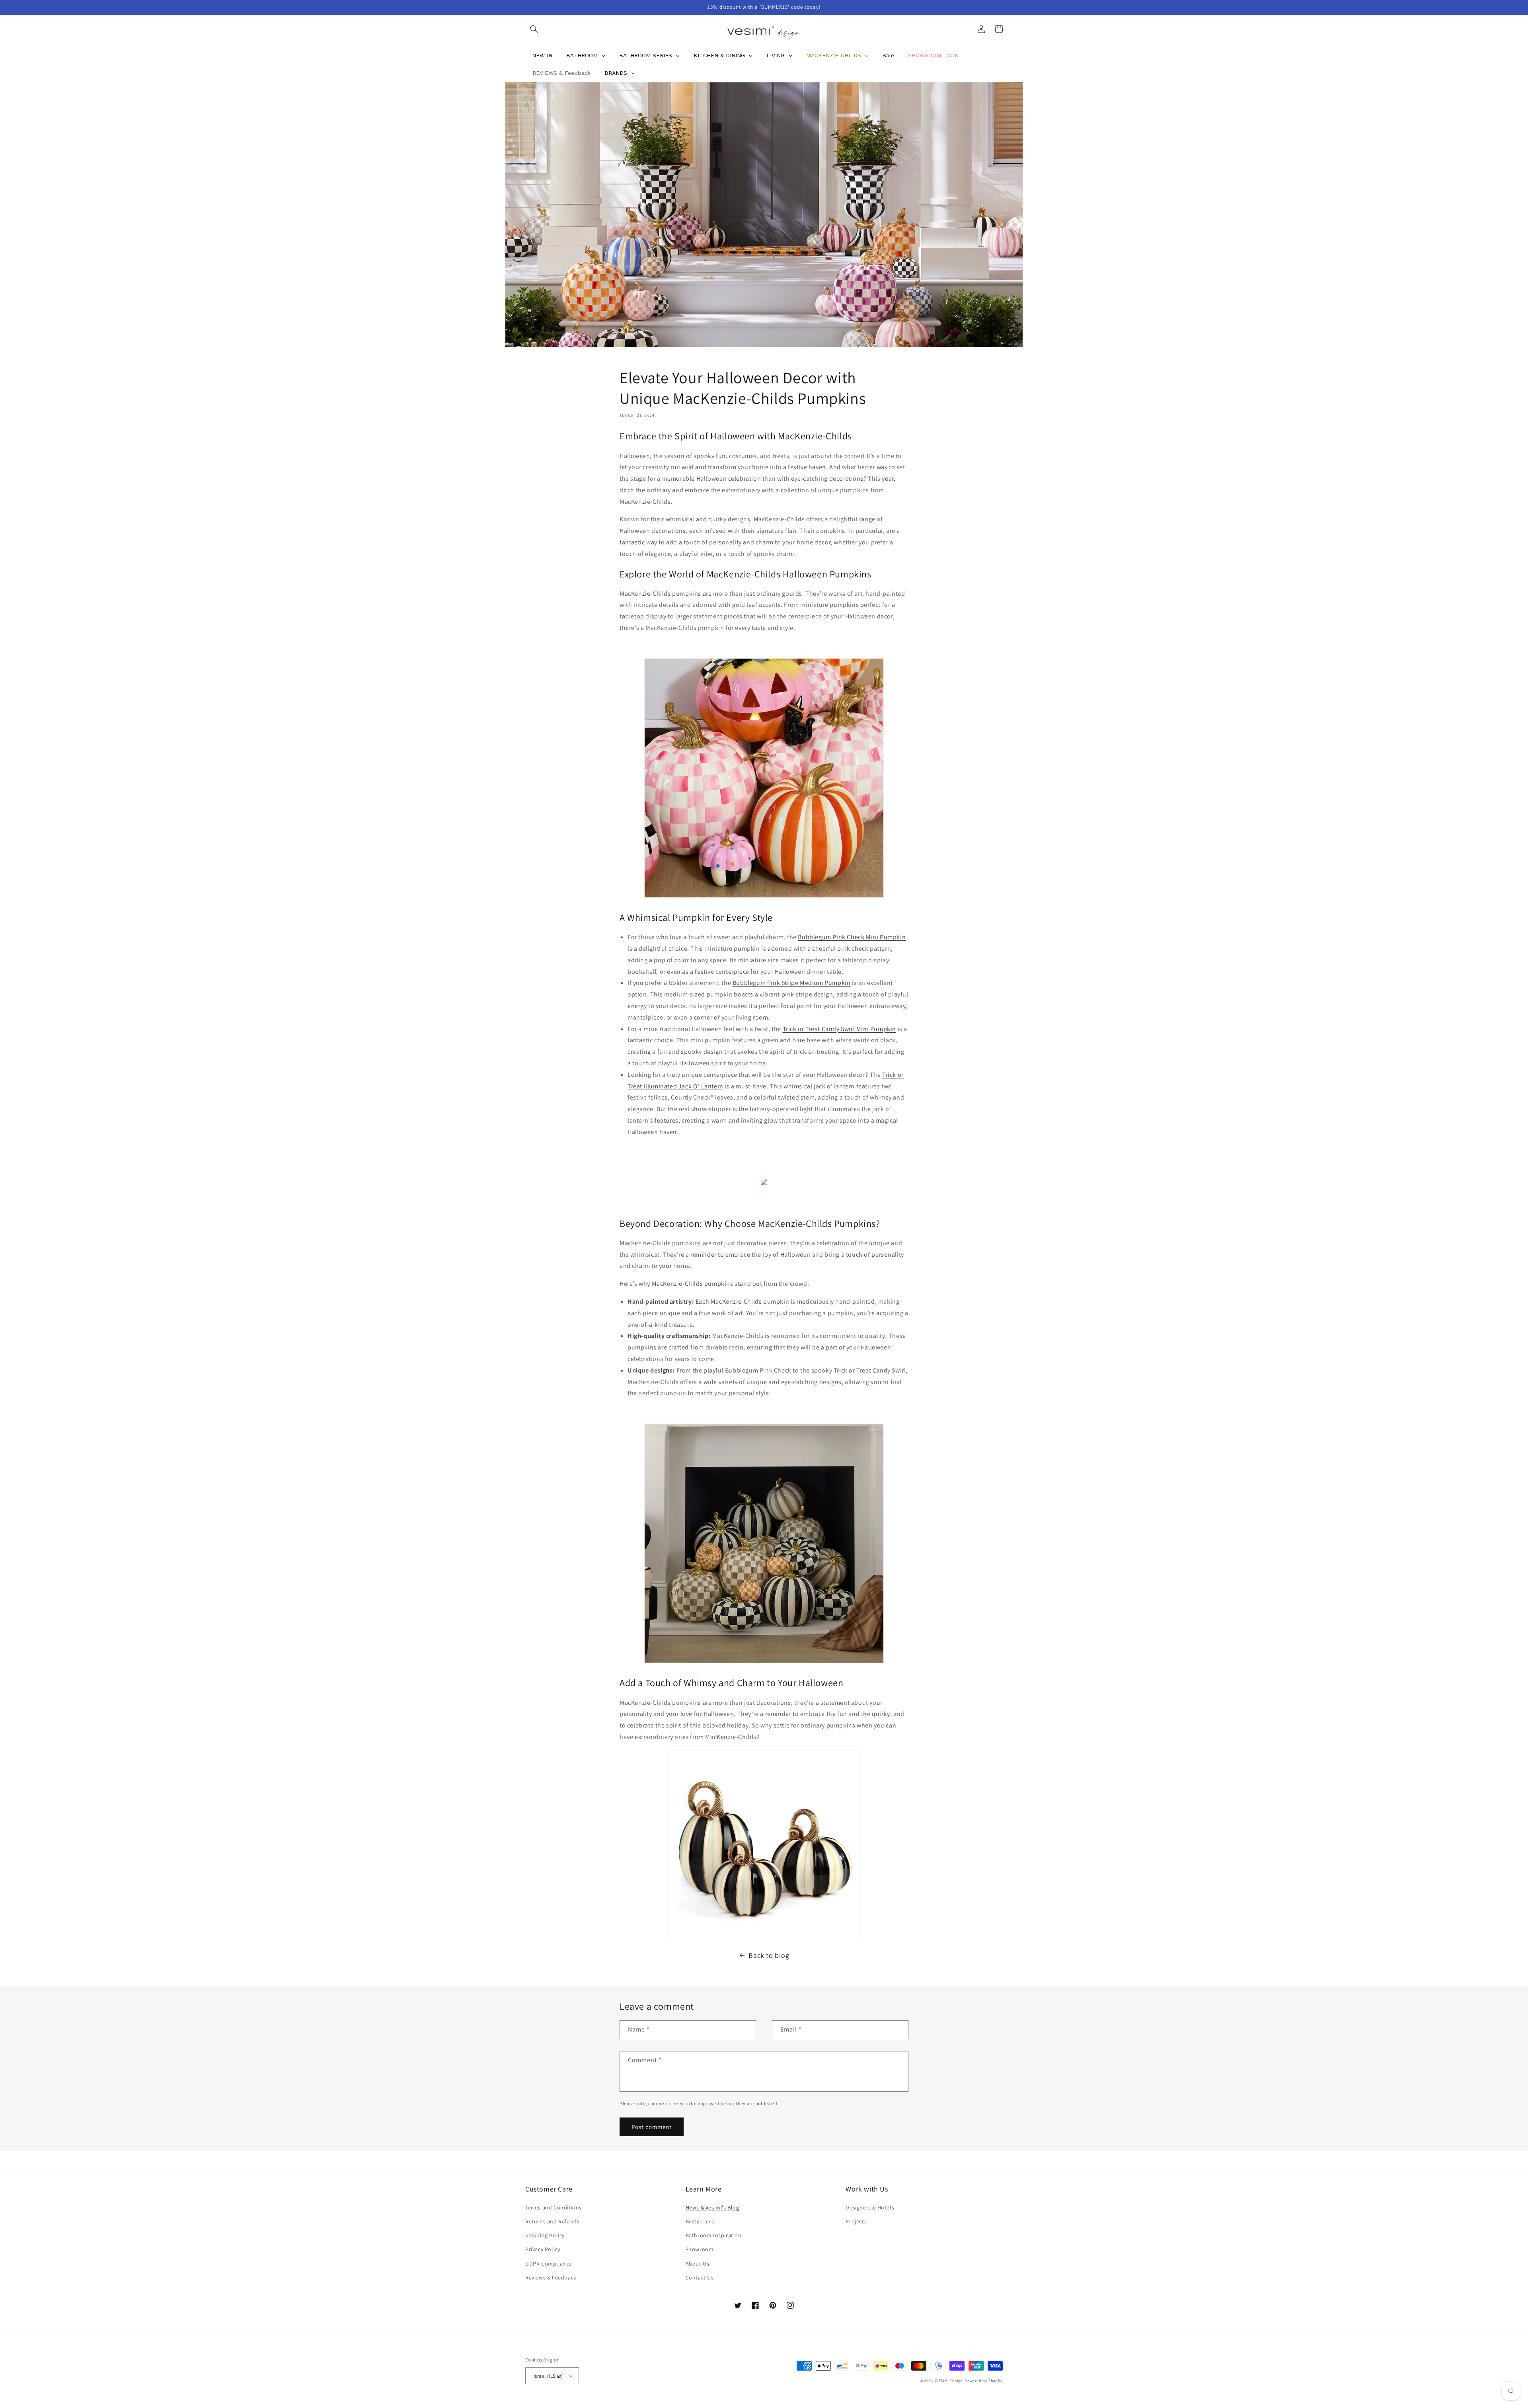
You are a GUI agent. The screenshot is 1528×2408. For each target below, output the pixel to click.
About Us (698, 2264)
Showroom (700, 2249)
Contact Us (700, 2277)
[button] (534, 29)
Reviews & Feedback (551, 2277)
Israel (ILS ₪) (548, 2376)
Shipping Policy (545, 2235)
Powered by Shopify (984, 2381)
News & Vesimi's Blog (712, 2207)
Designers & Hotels (870, 2207)
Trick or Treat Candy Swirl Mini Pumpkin (839, 1029)
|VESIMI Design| (949, 2381)
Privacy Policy (543, 2249)
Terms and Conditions (554, 2207)
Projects (856, 2221)
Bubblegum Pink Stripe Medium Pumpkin (792, 983)
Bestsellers (700, 2221)
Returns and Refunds (552, 2221)
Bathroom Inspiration (714, 2235)
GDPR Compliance (549, 2264)
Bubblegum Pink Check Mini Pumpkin (852, 937)
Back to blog (769, 1955)
